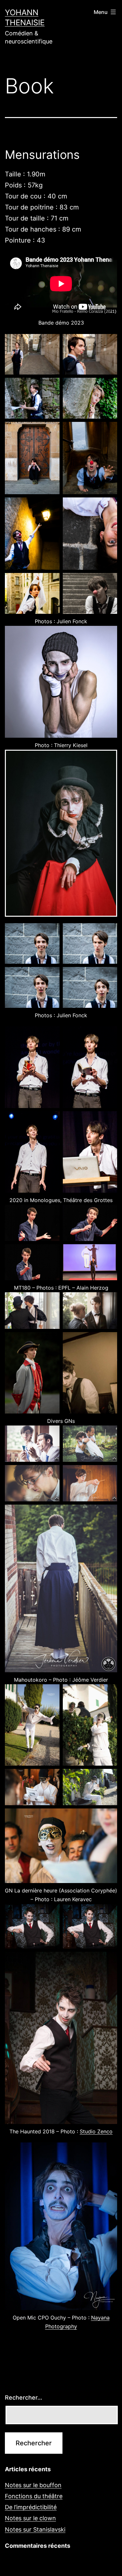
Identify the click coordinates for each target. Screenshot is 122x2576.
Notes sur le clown (30, 2518)
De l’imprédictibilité (31, 2507)
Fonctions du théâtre (34, 2496)
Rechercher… (24, 2397)
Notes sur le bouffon (33, 2485)
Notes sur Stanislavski (35, 2529)
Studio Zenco (96, 2131)
